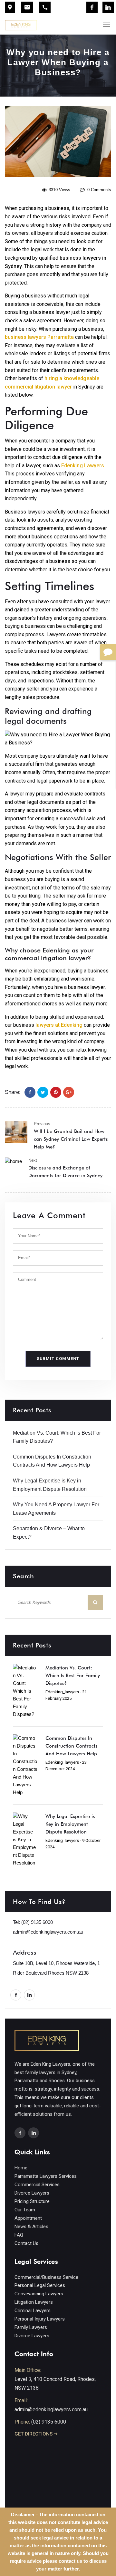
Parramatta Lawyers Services (46, 2176)
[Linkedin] (108, 7)
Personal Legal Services (40, 2285)
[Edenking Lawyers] (21, 25)
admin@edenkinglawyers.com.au (48, 1932)
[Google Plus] (69, 1092)
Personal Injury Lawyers (40, 2319)
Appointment (28, 2218)
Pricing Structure (32, 2201)
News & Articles (31, 2227)
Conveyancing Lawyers (39, 2294)
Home (21, 2168)
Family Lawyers (31, 2327)
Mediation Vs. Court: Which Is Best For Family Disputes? (73, 1676)
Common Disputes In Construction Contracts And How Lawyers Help (71, 1746)
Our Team (25, 2210)
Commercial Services (37, 2185)
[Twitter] (43, 1092)
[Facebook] (92, 7)
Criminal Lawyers (33, 2311)
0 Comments (99, 190)
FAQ (19, 2235)
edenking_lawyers (62, 1692)
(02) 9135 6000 (37, 1922)
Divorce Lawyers (32, 2193)
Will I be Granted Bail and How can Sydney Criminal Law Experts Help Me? (71, 1139)
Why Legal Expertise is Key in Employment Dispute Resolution (70, 1824)
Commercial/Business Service (46, 2277)
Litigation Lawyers (34, 2302)
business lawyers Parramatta (39, 337)
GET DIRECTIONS (34, 2434)
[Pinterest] (56, 1092)
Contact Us (26, 2243)
